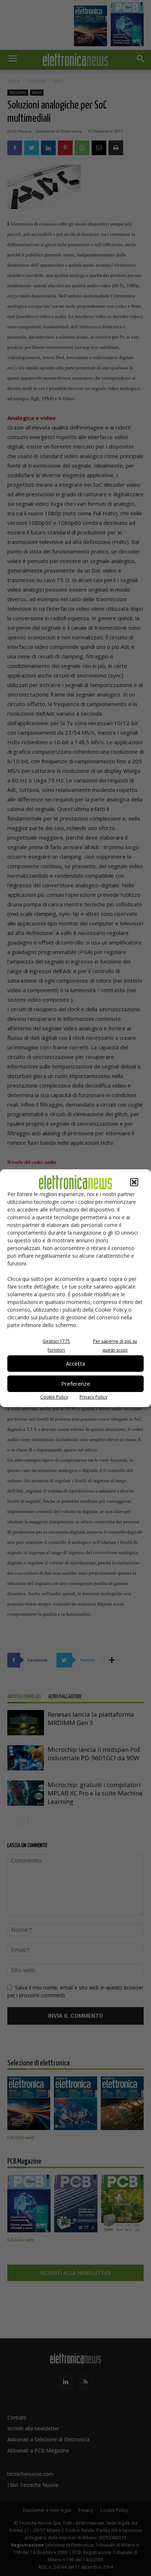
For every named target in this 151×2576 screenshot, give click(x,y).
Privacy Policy (93, 1397)
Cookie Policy (54, 1397)
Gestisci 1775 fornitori (56, 1346)
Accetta (75, 1363)
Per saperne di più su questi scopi (115, 1346)
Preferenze (76, 1384)
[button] (134, 1182)
